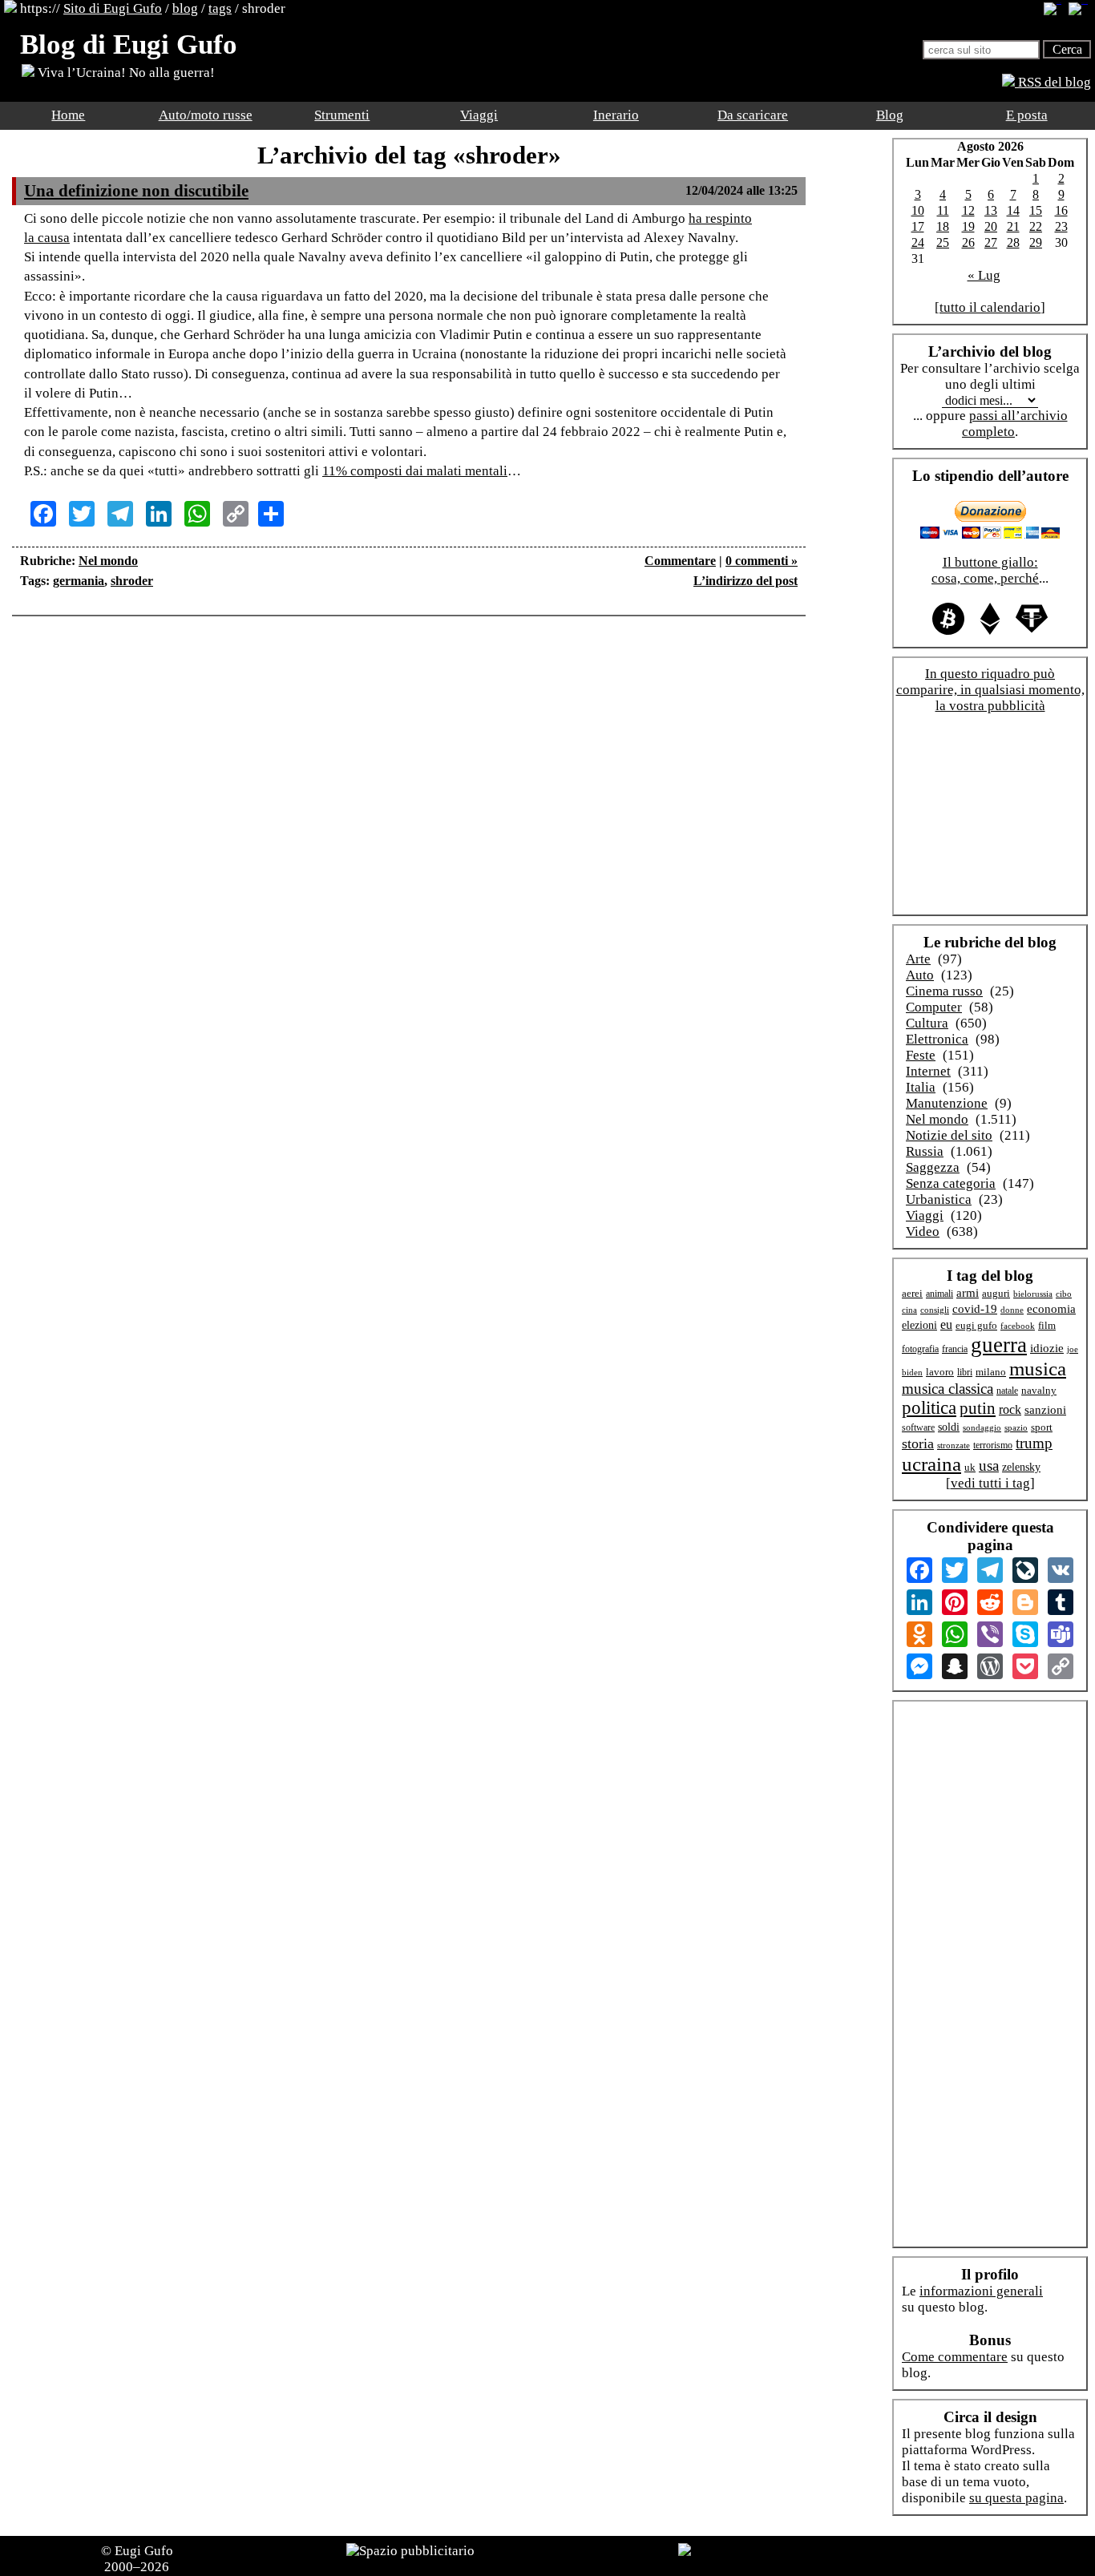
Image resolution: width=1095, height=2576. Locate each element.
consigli (935, 1310)
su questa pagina (1016, 2498)
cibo (1064, 1294)
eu (946, 1324)
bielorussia (1033, 1294)
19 (968, 226)
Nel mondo (108, 561)
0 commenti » (762, 561)
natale (1007, 1391)
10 (918, 210)
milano (991, 1372)
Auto (920, 975)
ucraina (931, 1464)
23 (1061, 226)
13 (991, 210)
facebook (1018, 1326)
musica (1038, 1369)
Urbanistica (939, 1199)
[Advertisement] (409, 676)
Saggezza (933, 1167)
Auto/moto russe (206, 115)
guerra (999, 1345)
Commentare (680, 561)
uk (970, 1467)
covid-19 (975, 1309)
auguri (996, 1294)
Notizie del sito (949, 1135)
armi (968, 1292)
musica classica (948, 1389)
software (918, 1428)
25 (943, 242)
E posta (1027, 115)
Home (68, 115)
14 (1013, 210)
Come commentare (955, 2357)
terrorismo (993, 1445)
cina (909, 1310)
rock (1010, 1409)
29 (1036, 242)
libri (965, 1372)
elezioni (919, 1325)
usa (989, 1466)
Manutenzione (947, 1103)
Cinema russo (944, 991)
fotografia (920, 1349)
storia (918, 1443)
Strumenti (342, 115)
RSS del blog (1053, 82)
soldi (949, 1427)
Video (923, 1231)
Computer (934, 1007)
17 (918, 226)
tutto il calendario (990, 307)
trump (1034, 1443)
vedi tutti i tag (990, 1483)
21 (1013, 226)
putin (978, 1408)
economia (1051, 1309)
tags (220, 8)
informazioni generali (981, 2291)
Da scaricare (753, 115)
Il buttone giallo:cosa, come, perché (985, 570)
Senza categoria (951, 1183)
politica (929, 1408)
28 (1013, 242)
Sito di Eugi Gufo (113, 8)
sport (1042, 1427)
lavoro (940, 1372)
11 (943, 210)
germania (79, 581)
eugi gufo (976, 1326)
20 (991, 226)
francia (955, 1349)
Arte (918, 959)
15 (1036, 210)
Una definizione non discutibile (136, 191)
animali (939, 1294)
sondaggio (982, 1427)
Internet (928, 1071)
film (1047, 1325)
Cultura (927, 1023)
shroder (132, 581)
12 (968, 210)
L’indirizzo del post (745, 581)
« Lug (984, 275)
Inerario (616, 115)
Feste (921, 1055)
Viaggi (479, 115)
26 (968, 242)
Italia (921, 1087)
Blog (890, 115)
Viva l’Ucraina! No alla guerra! (125, 73)
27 (991, 242)
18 (943, 226)
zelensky (1021, 1467)
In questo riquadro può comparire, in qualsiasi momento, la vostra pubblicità (990, 690)
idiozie (1047, 1348)
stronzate (954, 1445)
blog (185, 8)
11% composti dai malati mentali (415, 471)
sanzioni (1045, 1410)
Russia (925, 1151)
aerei (912, 1293)
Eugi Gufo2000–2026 (139, 2559)
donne (1012, 1310)
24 (918, 242)
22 (1036, 226)
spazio (1016, 1427)
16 (1061, 210)
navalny (1039, 1391)
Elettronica (937, 1039)
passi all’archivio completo (1015, 424)
